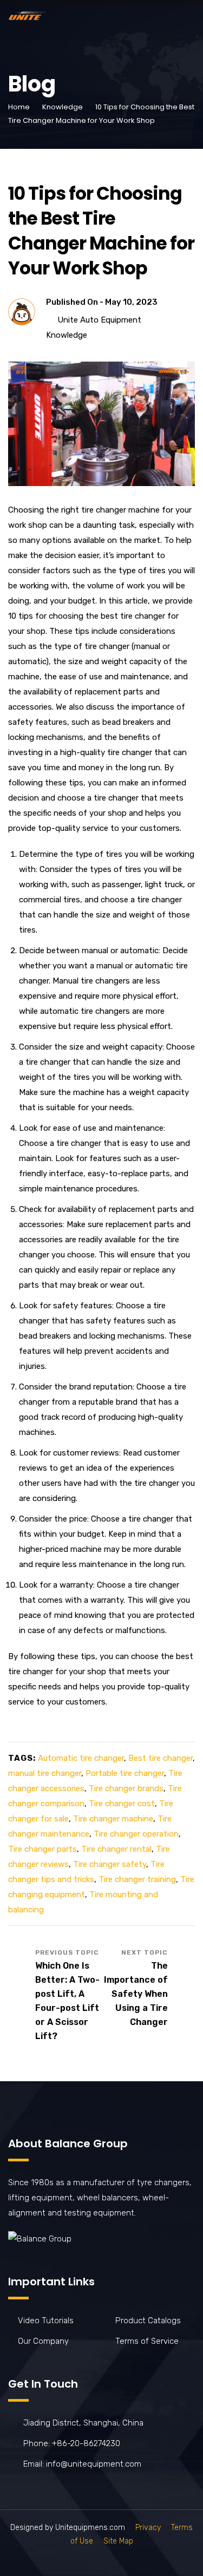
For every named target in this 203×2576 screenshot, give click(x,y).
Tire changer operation (136, 1834)
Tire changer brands (126, 1788)
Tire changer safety (110, 1864)
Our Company (43, 2341)
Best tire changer (161, 1758)
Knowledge (63, 107)
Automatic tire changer (81, 1758)
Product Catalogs (148, 2321)
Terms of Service (147, 2341)
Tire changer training (137, 1879)
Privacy (148, 2528)
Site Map (118, 2541)
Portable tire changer (125, 1773)
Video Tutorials (46, 2321)
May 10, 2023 (131, 302)
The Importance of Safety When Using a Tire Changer (136, 1994)
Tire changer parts (42, 1849)
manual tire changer (45, 1773)
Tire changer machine (113, 1819)
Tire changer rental (116, 1849)
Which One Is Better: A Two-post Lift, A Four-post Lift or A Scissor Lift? (67, 2001)
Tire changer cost (122, 1804)
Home (19, 107)
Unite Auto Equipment (99, 320)
